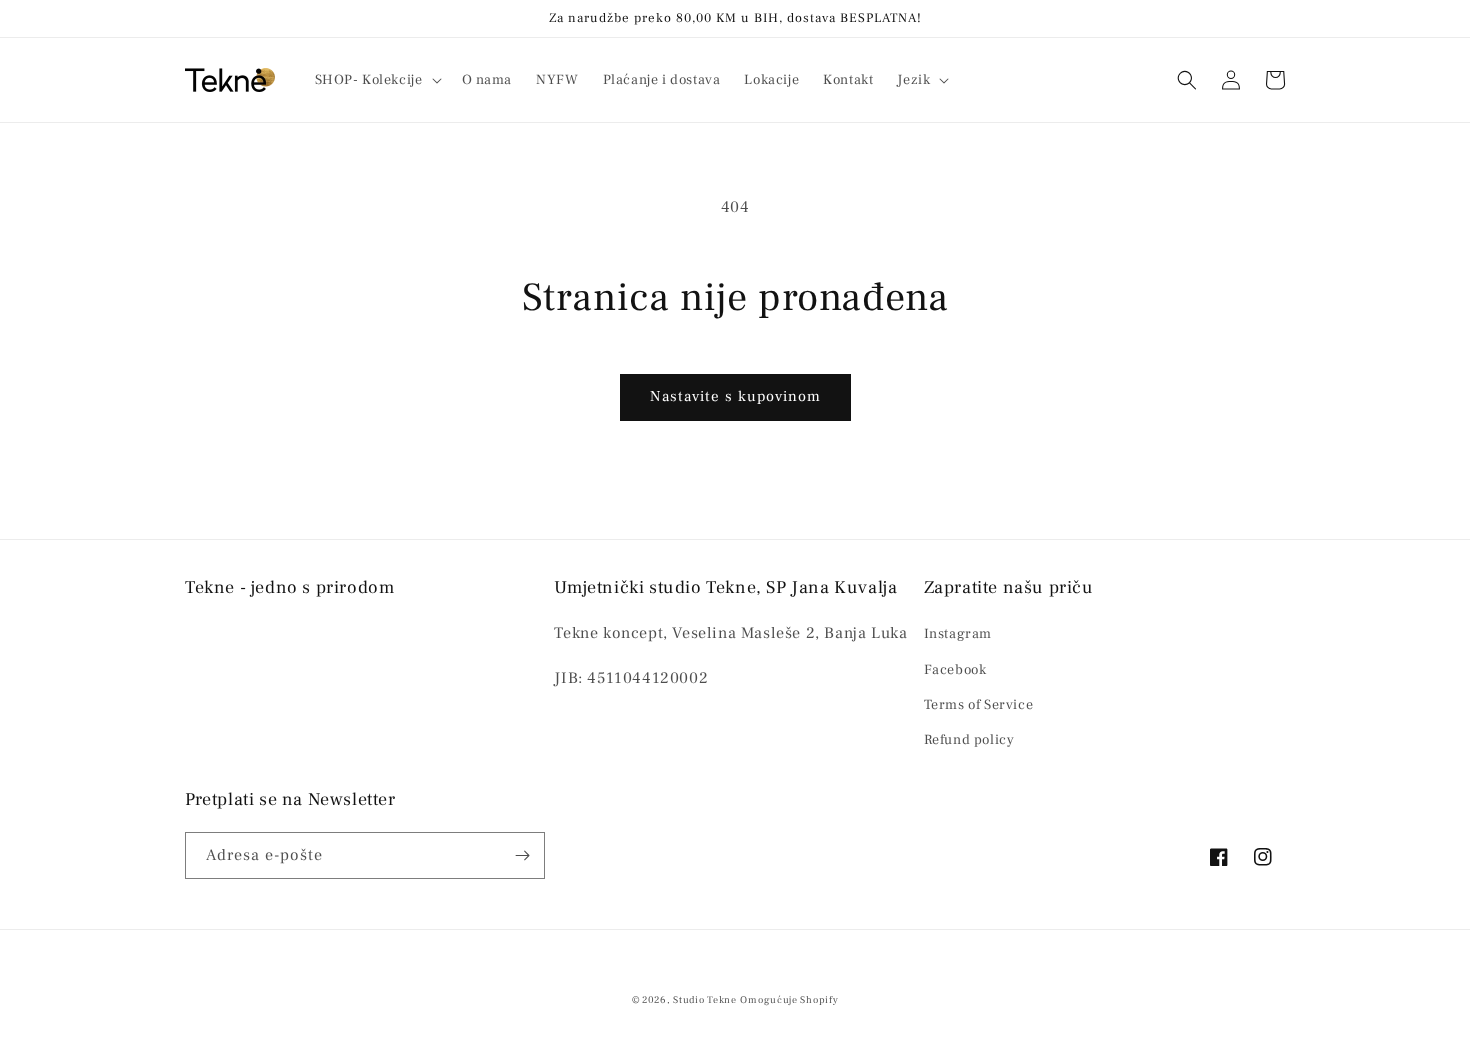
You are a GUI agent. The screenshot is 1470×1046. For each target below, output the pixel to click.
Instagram (958, 634)
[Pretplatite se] (522, 855)
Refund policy (969, 740)
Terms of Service (979, 705)
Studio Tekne (704, 999)
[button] (376, 80)
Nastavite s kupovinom (735, 396)
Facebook (955, 670)
